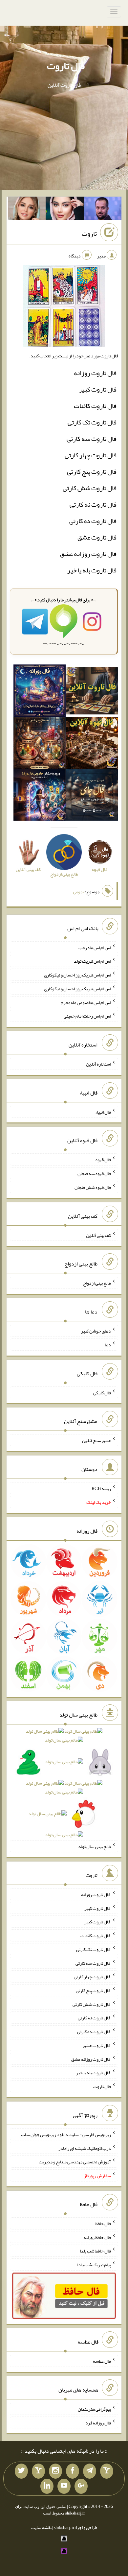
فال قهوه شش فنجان (93, 1187)
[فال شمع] (39, 744)
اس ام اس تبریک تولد (92, 961)
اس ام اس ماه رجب (95, 947)
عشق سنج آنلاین (96, 1440)
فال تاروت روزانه (95, 373)
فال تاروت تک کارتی (92, 422)
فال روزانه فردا (98, 2422)
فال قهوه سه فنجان (94, 1173)
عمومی (79, 892)
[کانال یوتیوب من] (64, 2486)
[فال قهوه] (92, 744)
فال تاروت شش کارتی (90, 488)
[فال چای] (92, 796)
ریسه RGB (101, 1488)
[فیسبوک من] (73, 2471)
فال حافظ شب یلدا (95, 2251)
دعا (108, 1345)
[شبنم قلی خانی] (27, 210)
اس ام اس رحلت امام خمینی (87, 1016)
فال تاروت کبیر (98, 389)
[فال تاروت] (92, 692)
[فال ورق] (39, 796)
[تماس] (38, 2471)
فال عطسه (102, 2361)
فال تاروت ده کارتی (93, 521)
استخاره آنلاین (98, 1064)
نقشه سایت (41, 2527)
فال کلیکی (102, 1392)
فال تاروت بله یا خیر (92, 570)
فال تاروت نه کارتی (93, 504)
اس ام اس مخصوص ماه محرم (86, 1002)
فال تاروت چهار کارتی (91, 455)
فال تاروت (66, 66)
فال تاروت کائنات (95, 406)
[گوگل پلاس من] (81, 2486)
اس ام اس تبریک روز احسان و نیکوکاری (77, 975)
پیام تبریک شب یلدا (94, 2265)
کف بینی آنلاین (98, 1235)
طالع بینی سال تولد (95, 1846)
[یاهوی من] (107, 2471)
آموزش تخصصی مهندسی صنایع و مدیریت (75, 2162)
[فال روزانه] (39, 692)
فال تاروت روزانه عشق (88, 554)
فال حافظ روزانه (97, 2237)
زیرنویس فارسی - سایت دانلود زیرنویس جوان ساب (66, 2134)
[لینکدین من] (47, 2486)
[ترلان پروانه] (65, 210)
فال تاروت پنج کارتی (92, 471)
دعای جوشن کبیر (96, 1331)
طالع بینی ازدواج (97, 1283)
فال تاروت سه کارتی (92, 439)
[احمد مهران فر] (103, 210)
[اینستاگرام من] (55, 2471)
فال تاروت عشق (97, 537)
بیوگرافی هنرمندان (94, 2409)
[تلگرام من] (90, 2471)
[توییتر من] (21, 2471)
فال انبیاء (103, 1112)
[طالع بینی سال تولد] (64, 1785)
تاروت (89, 233)
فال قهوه (103, 1160)
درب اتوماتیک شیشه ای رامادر (85, 2148)
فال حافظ (103, 2224)
